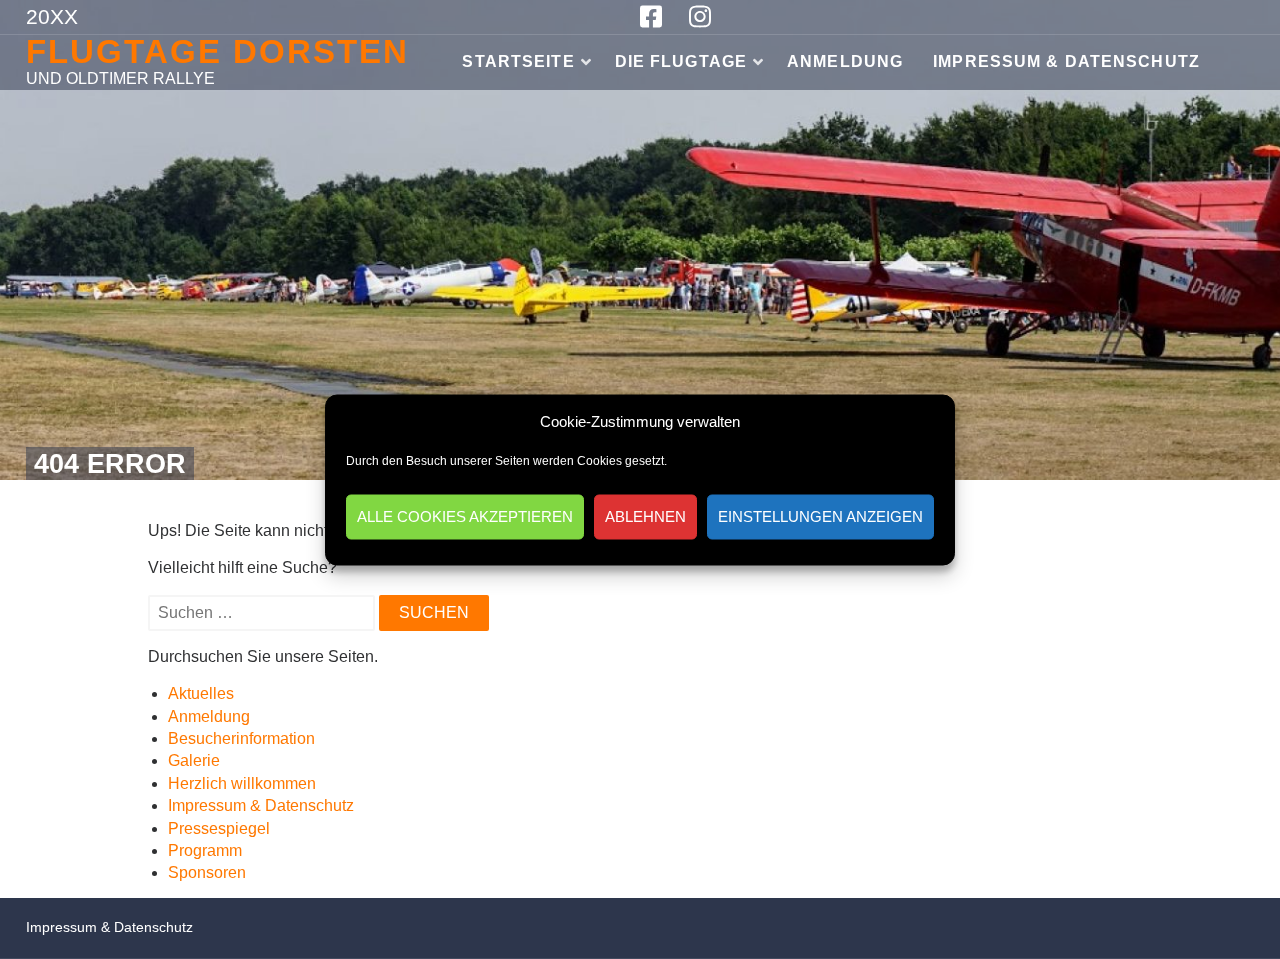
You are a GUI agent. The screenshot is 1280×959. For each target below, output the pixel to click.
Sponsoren (207, 872)
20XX (52, 16)
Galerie (194, 760)
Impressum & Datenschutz (1066, 61)
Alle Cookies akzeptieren (465, 516)
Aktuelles (201, 693)
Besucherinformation (241, 738)
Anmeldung (845, 61)
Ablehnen (645, 516)
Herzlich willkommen (242, 783)
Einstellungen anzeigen (820, 516)
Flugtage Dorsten (217, 51)
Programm (205, 850)
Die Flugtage (681, 61)
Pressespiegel (219, 828)
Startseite (518, 61)
